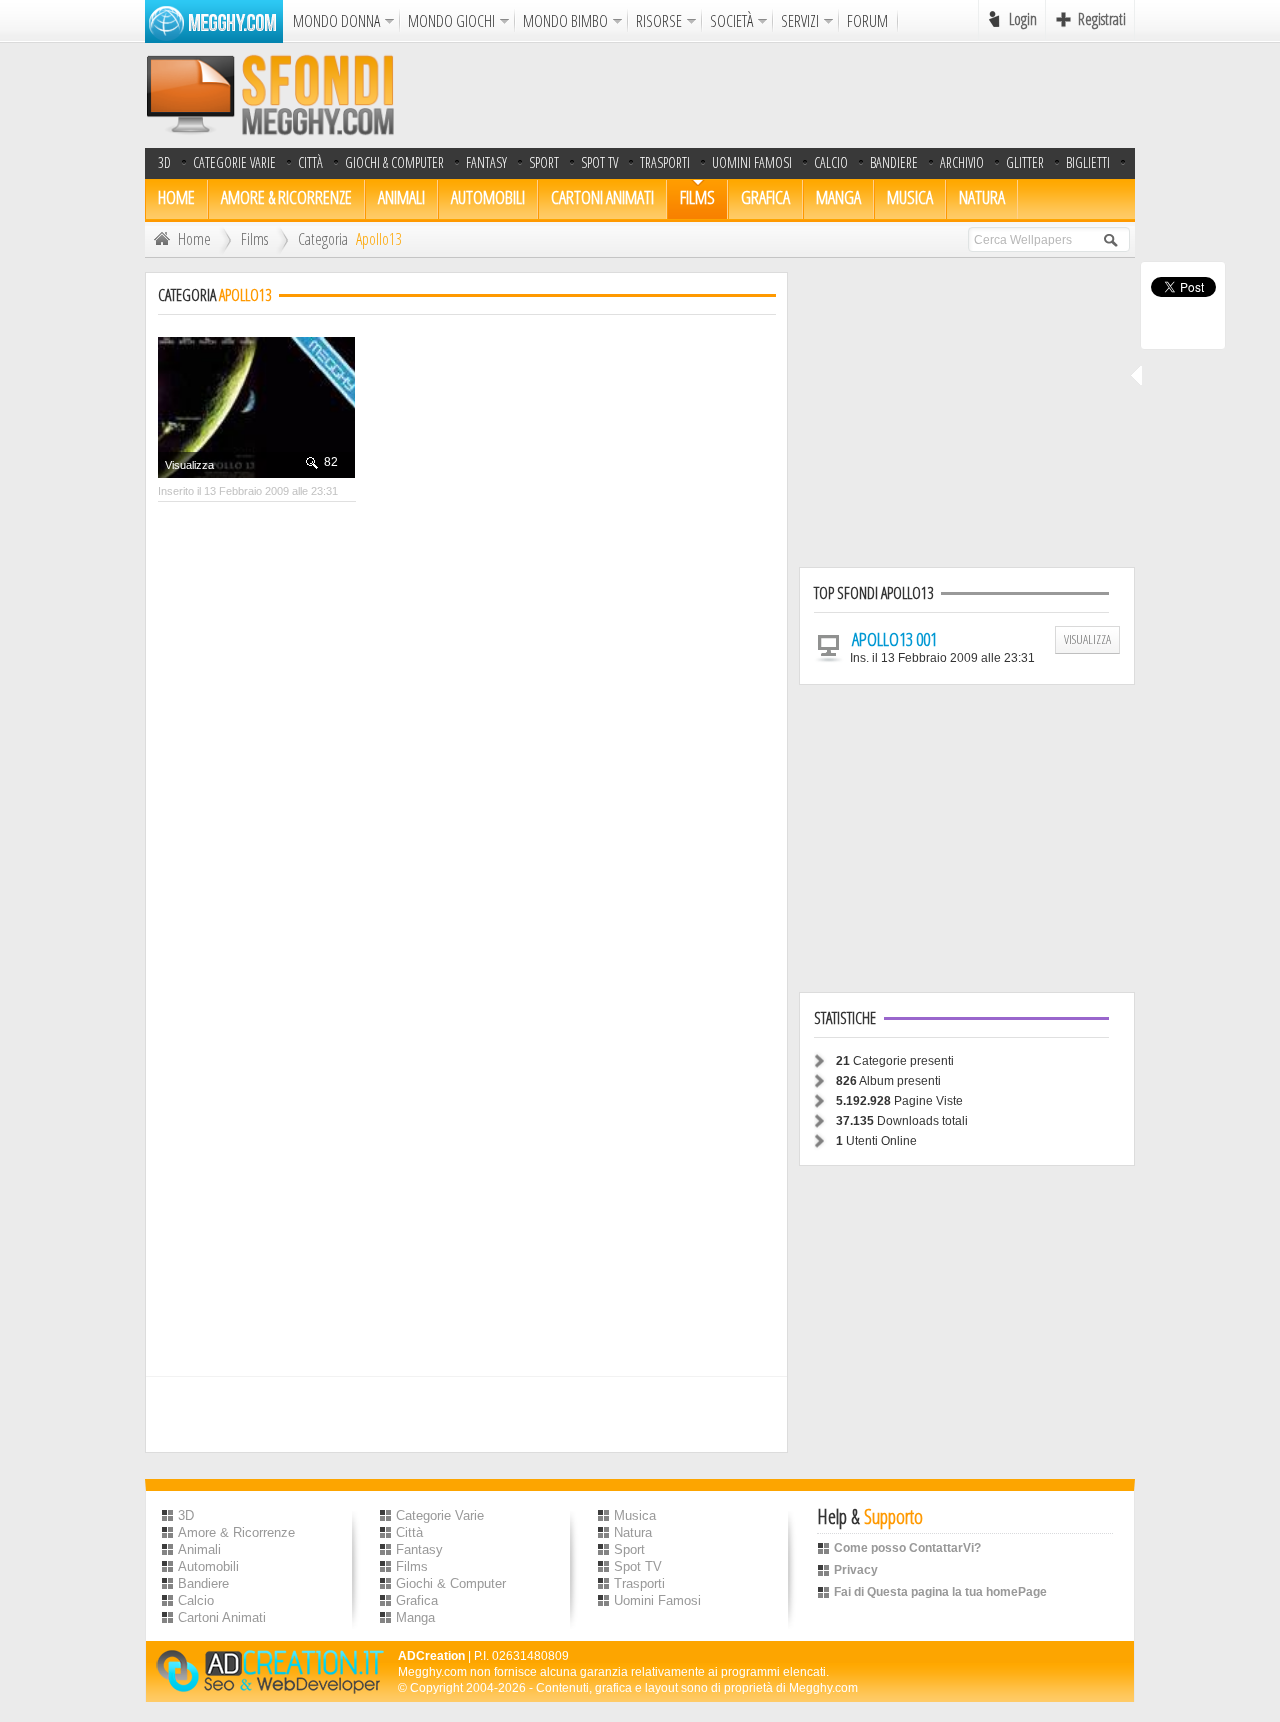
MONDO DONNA (336, 21)
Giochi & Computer (394, 162)
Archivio (962, 162)
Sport (544, 162)
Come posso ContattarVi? (907, 1548)
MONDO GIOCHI (451, 21)
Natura (982, 197)
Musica (910, 197)
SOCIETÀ (731, 21)
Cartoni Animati (602, 197)
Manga (838, 197)
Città (310, 162)
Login (1023, 19)
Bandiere (203, 1583)
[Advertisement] (771, 95)
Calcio (831, 162)
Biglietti (1088, 162)
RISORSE (659, 21)
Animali (401, 197)
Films (697, 197)
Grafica (765, 197)
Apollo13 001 (894, 639)
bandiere (894, 162)
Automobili (488, 197)
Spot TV (599, 162)
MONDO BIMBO (565, 21)
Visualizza (189, 465)
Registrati (1102, 19)
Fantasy (486, 162)
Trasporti (665, 162)
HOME (176, 197)
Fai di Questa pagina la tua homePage (940, 1592)
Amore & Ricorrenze (286, 197)
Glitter (1025, 162)
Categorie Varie (234, 162)
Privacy (856, 1570)
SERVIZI (800, 21)
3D (164, 162)
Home (194, 239)
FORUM (867, 21)
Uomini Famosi (752, 162)
